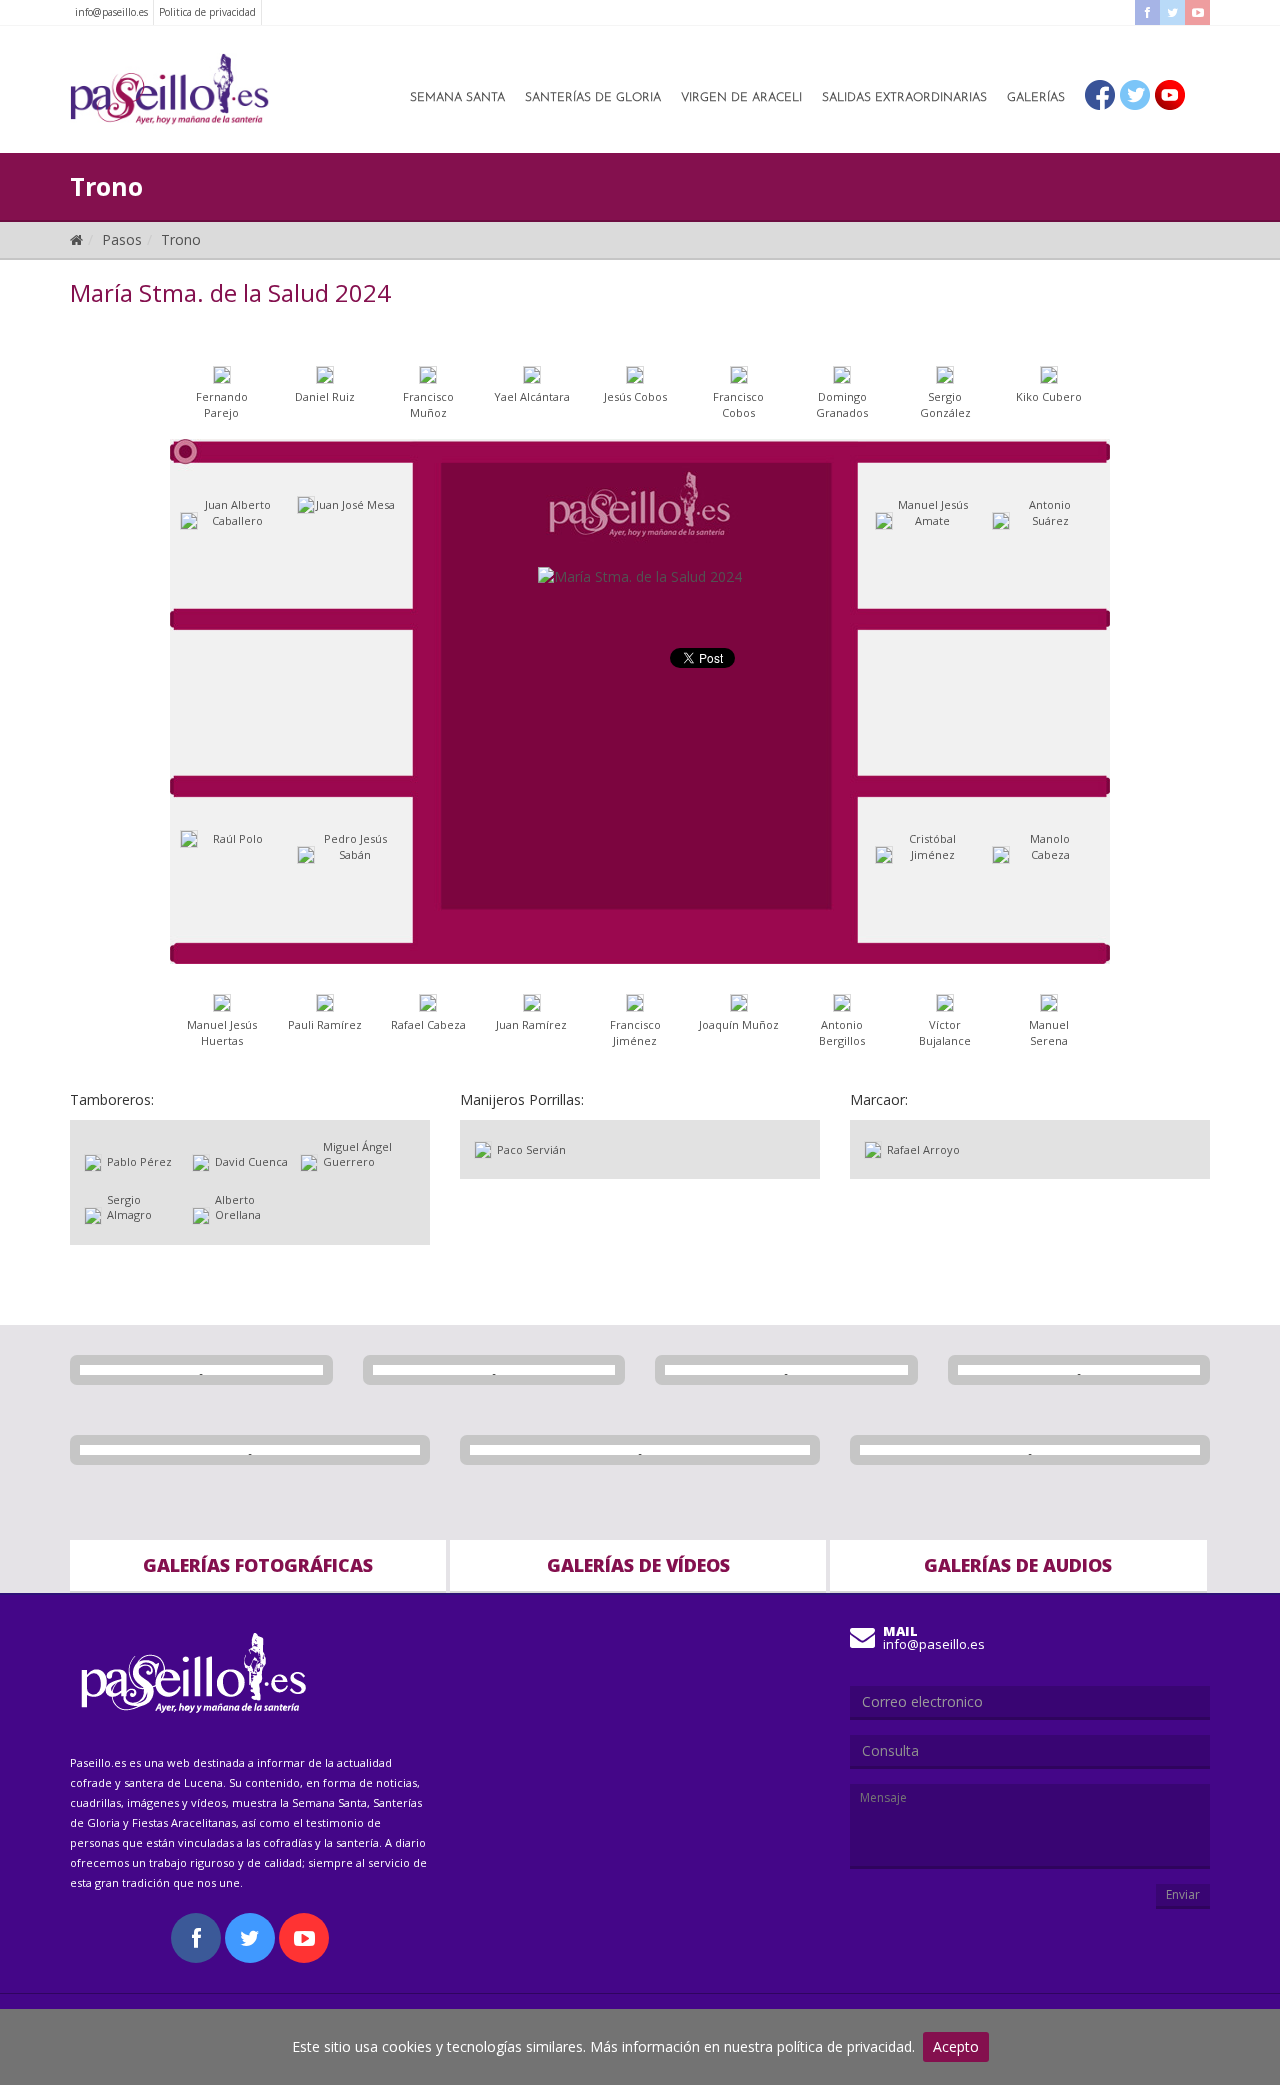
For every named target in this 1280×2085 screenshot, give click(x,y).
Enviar (1183, 1894)
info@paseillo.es (111, 12)
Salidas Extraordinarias (904, 98)
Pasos (122, 239)
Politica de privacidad (207, 12)
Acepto (956, 2046)
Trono (181, 239)
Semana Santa (457, 98)
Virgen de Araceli (741, 98)
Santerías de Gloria (593, 98)
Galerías (1036, 98)
